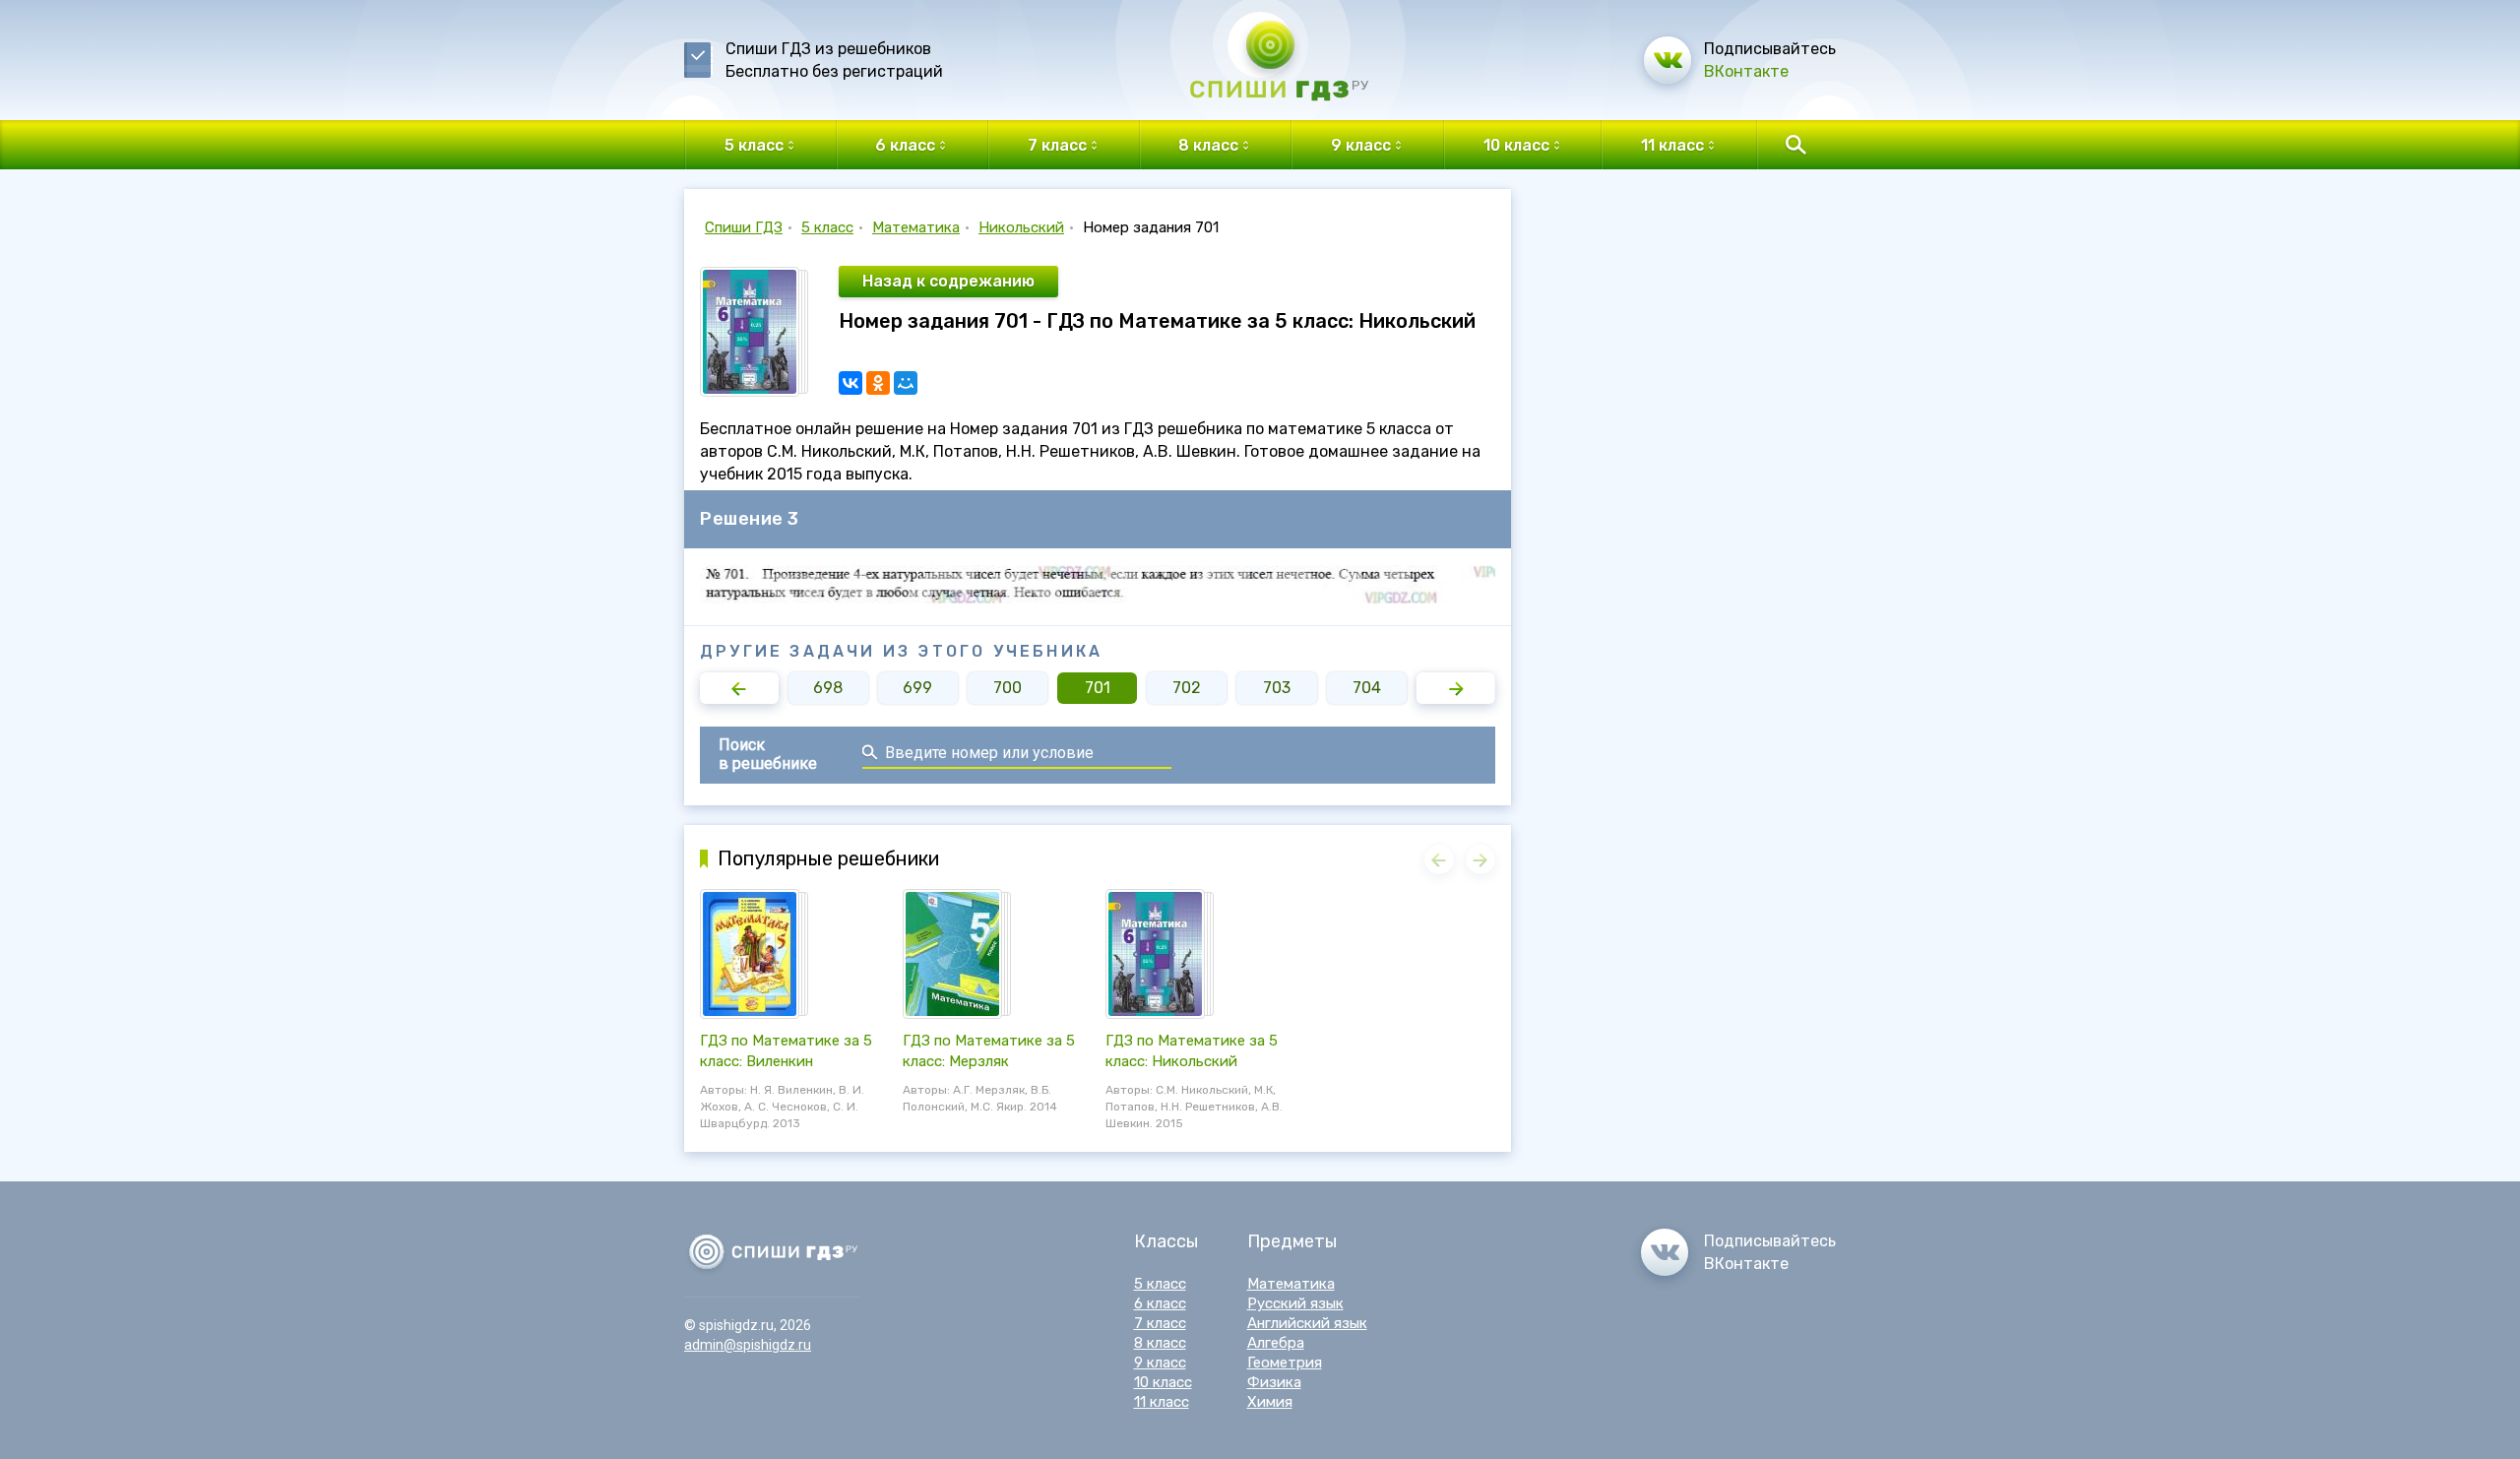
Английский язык (1307, 1323)
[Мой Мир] (906, 383)
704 (1367, 688)
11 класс (1162, 1402)
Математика (916, 227)
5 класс (827, 227)
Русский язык (1295, 1303)
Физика (1274, 1382)
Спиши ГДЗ (744, 227)
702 (1187, 688)
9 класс (1160, 1363)
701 (1098, 688)
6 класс (1160, 1303)
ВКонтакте (1746, 71)
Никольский (1021, 227)
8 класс (1160, 1343)
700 (1008, 688)
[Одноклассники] (878, 383)
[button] (739, 688)
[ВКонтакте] (850, 383)
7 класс (1160, 1323)
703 (1277, 688)
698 (828, 688)
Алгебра (1276, 1343)
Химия (1270, 1402)
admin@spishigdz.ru (748, 1345)
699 (917, 688)
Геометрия (1285, 1363)
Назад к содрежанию (948, 281)
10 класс (1163, 1382)
